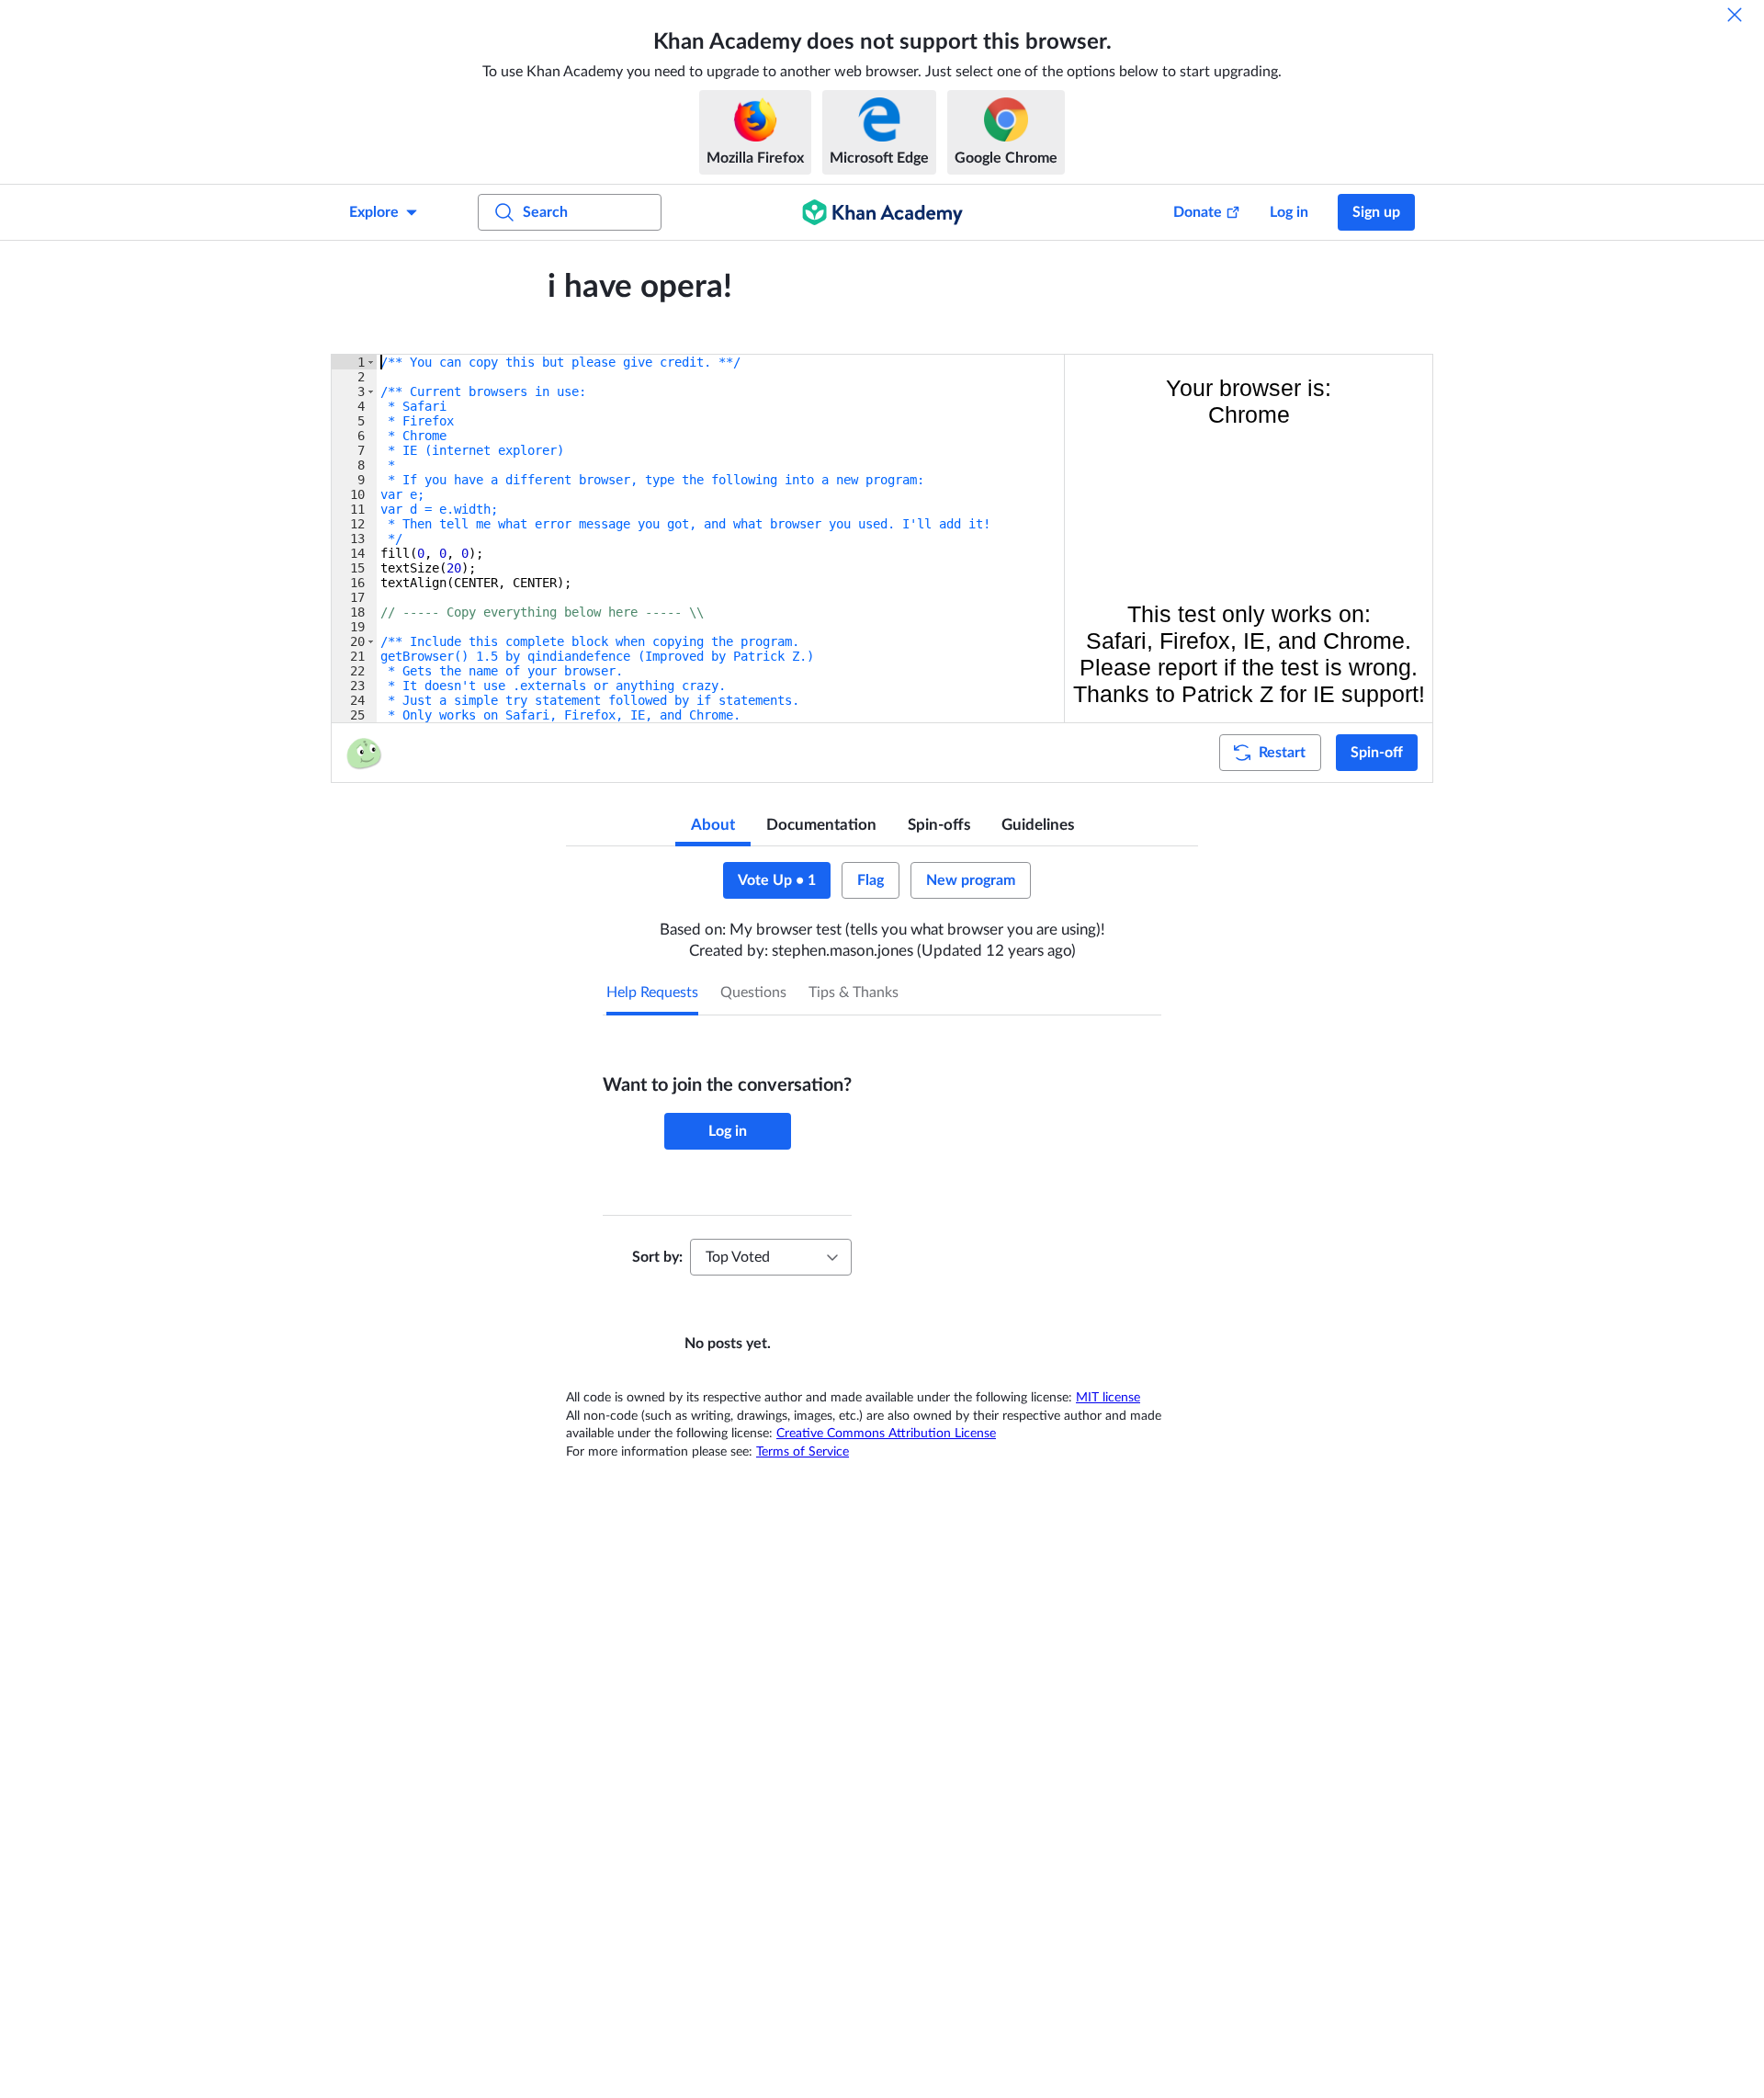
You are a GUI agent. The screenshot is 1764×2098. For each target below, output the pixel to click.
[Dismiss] (1735, 15)
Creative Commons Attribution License (886, 1434)
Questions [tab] (753, 992)
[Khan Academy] (882, 212)
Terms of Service (803, 1452)
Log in (1289, 212)
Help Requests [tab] (652, 992)
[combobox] (771, 1257)
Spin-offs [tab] (939, 825)
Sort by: (657, 1257)
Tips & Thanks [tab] (854, 992)
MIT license (1108, 1398)
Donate (1198, 212)
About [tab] (713, 825)
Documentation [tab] (821, 825)
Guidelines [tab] (1038, 825)
